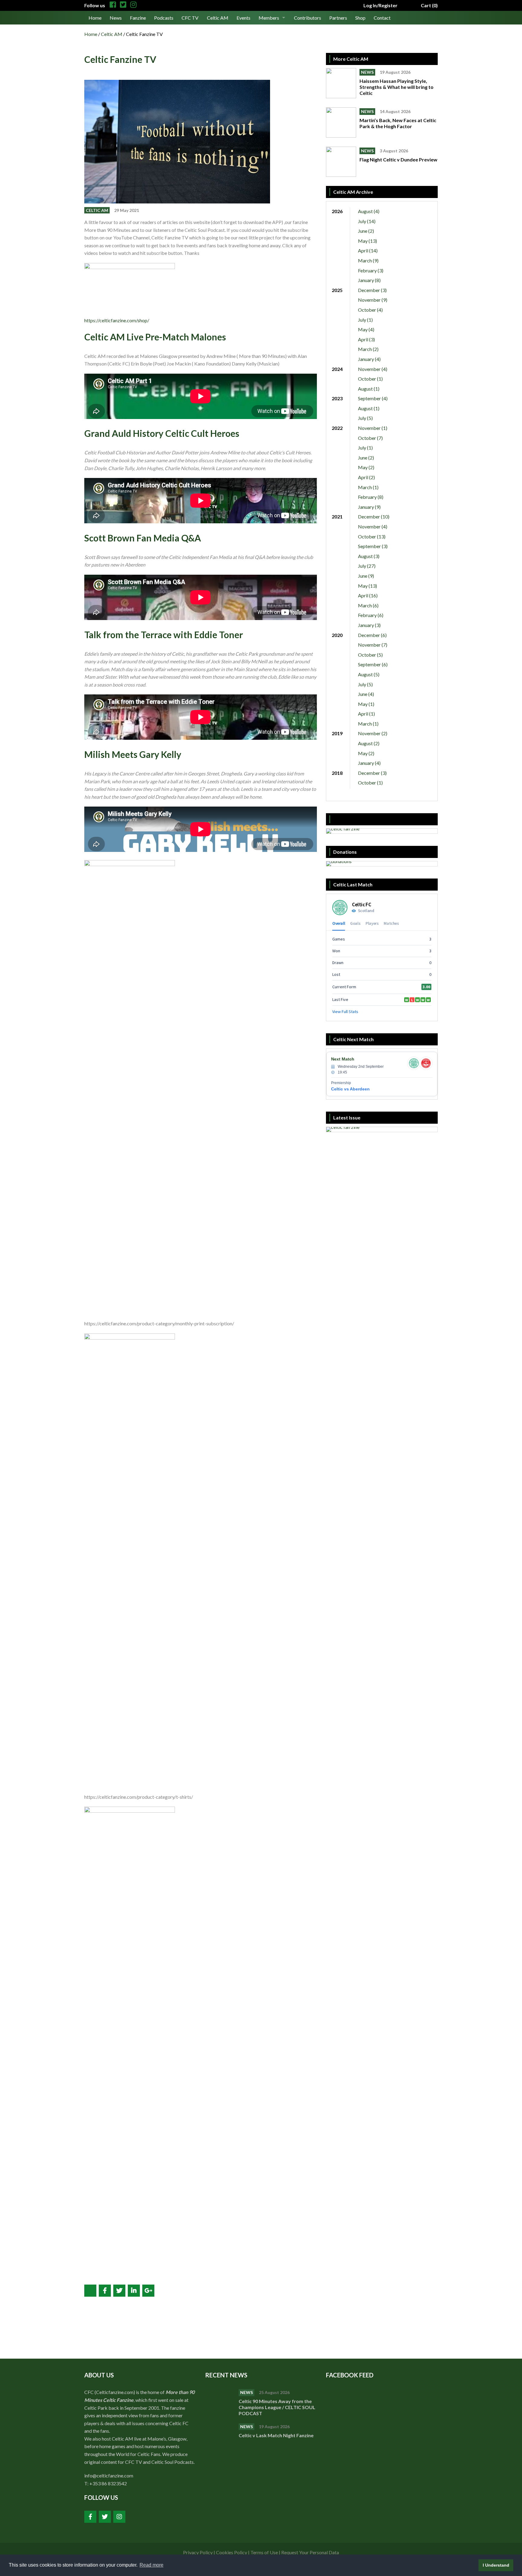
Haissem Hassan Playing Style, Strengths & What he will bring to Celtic (396, 87)
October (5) (370, 655)
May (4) (366, 329)
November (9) (373, 300)
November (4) (373, 369)
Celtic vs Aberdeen (350, 1089)
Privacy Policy (198, 2552)
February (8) (371, 497)
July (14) (367, 221)
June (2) (366, 231)
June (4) (366, 694)
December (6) (372, 635)
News (116, 18)
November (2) (373, 733)
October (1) (370, 379)
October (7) (370, 438)
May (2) (366, 467)
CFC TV (190, 18)
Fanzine (138, 18)
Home (95, 18)
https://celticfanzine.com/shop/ (117, 320)
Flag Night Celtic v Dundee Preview (398, 159)
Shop (360, 18)
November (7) (373, 645)
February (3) (371, 270)
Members (269, 18)
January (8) (369, 280)
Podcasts (164, 18)
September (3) (373, 546)
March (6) (368, 605)
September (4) (373, 398)
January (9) (369, 507)
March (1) (368, 487)
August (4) (369, 211)
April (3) (366, 339)
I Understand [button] (496, 2565)
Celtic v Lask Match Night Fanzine (277, 2435)
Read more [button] (151, 2565)
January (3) (369, 625)
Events (243, 18)
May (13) (367, 241)
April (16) (368, 595)
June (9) (366, 576)
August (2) (369, 743)
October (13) (372, 536)
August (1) (369, 389)
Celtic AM (218, 18)
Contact (382, 18)
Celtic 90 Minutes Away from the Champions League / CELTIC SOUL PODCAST (277, 2407)
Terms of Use (264, 2552)
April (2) (366, 477)
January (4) (369, 359)
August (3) (369, 556)
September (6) (373, 664)
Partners (338, 18)
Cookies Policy (232, 2552)
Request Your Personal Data (310, 2552)
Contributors (308, 18)
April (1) (366, 714)
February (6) (371, 615)
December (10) (374, 516)
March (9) (368, 260)
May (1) (366, 704)
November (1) (373, 428)
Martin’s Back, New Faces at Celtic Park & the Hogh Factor (398, 123)
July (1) (365, 320)
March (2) (368, 349)
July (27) (367, 566)
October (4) (370, 310)
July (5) (365, 418)
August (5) (369, 674)
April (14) (368, 250)
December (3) (372, 290)
